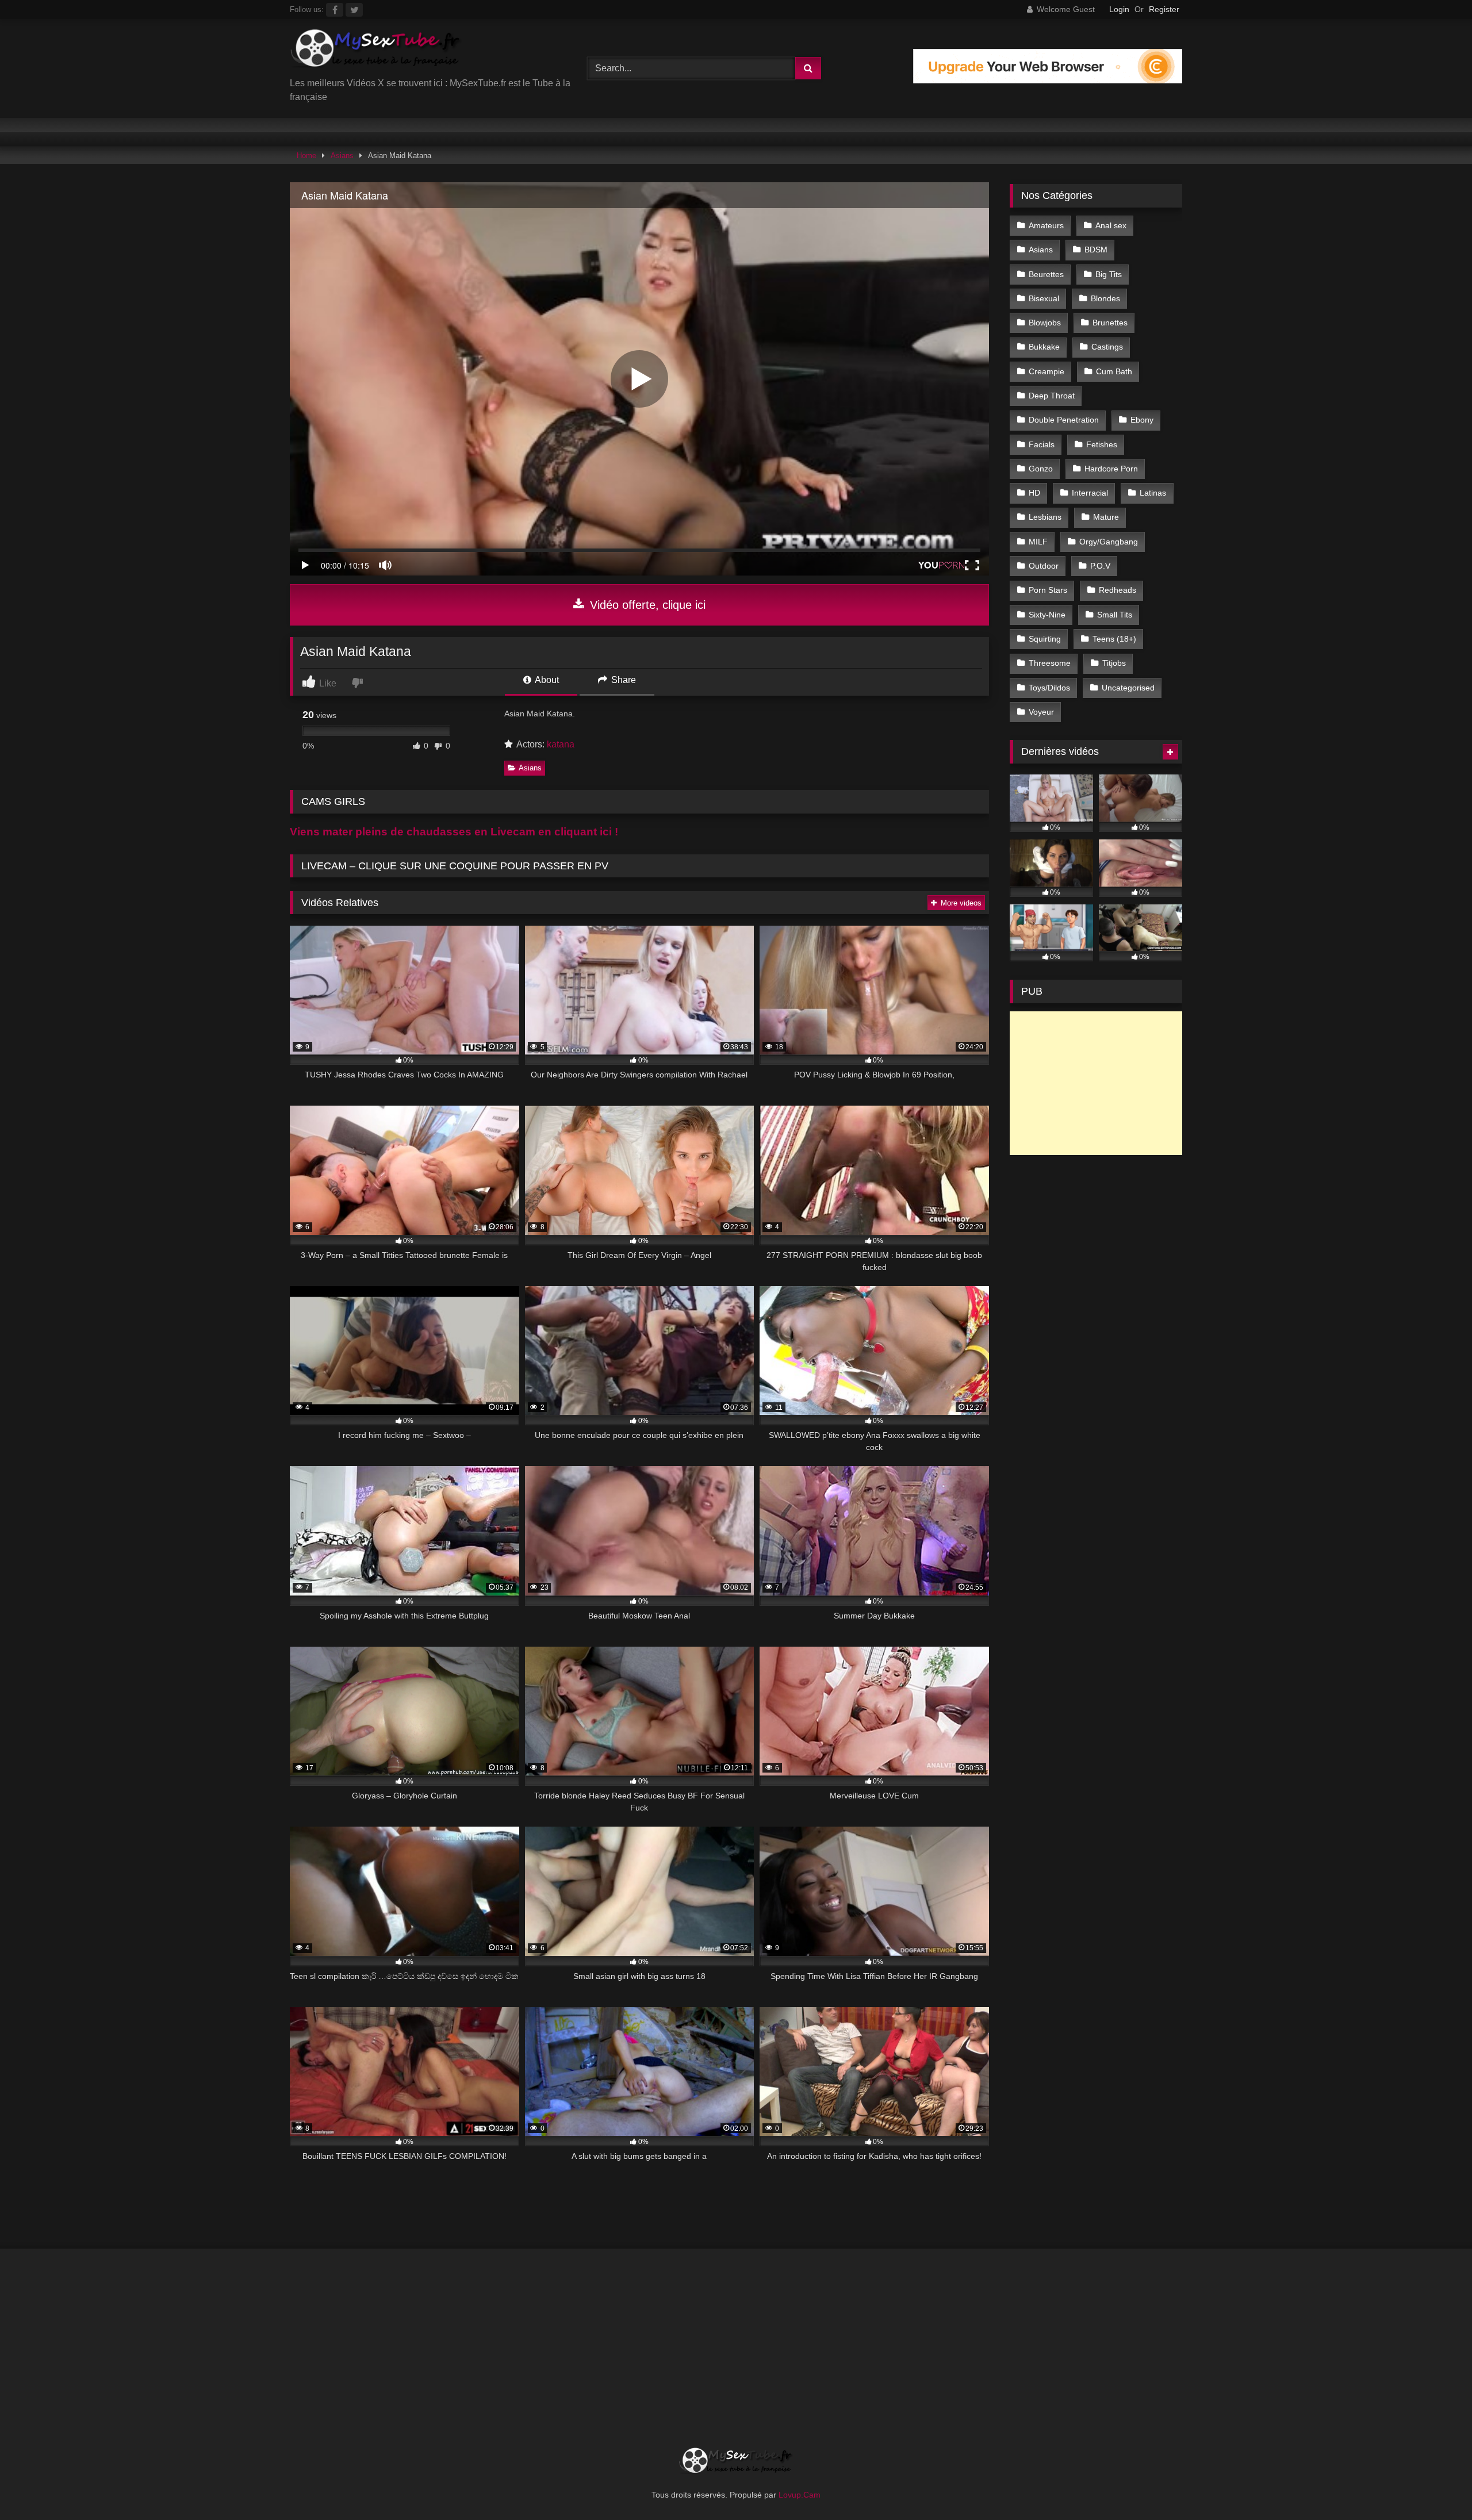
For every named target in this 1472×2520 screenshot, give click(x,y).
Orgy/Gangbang (1109, 542)
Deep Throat (1052, 396)
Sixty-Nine (1047, 615)
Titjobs (1114, 663)
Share (622, 680)
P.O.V (1100, 566)
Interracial (1090, 493)
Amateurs (1046, 225)
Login (1119, 9)
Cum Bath (1114, 371)
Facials (1042, 444)
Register (1164, 9)
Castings (1107, 347)
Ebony (1142, 420)
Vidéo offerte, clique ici (646, 605)
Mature (1106, 517)
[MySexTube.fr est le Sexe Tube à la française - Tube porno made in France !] (376, 52)
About (546, 680)
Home (306, 156)
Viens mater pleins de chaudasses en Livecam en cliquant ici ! (454, 832)
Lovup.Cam (800, 2495)
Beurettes (1046, 274)
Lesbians (1045, 517)
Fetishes (1102, 444)
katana (561, 744)
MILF (1038, 542)
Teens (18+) (1114, 639)
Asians (342, 156)
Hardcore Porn (1111, 469)
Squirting (1045, 639)
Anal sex (1111, 225)
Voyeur (1041, 712)
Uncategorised (1128, 688)
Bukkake (1044, 347)
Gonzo (1041, 469)
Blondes (1105, 298)
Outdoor (1044, 566)
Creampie (1046, 371)
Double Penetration (1064, 420)
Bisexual (1044, 298)
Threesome (1050, 663)
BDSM (1096, 250)
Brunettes (1110, 323)
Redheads (1118, 590)
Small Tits (1115, 615)
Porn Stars (1048, 590)
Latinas (1153, 493)
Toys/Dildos (1049, 688)
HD (1034, 493)
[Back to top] (1436, 2486)
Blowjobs (1045, 323)
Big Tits (1109, 274)
